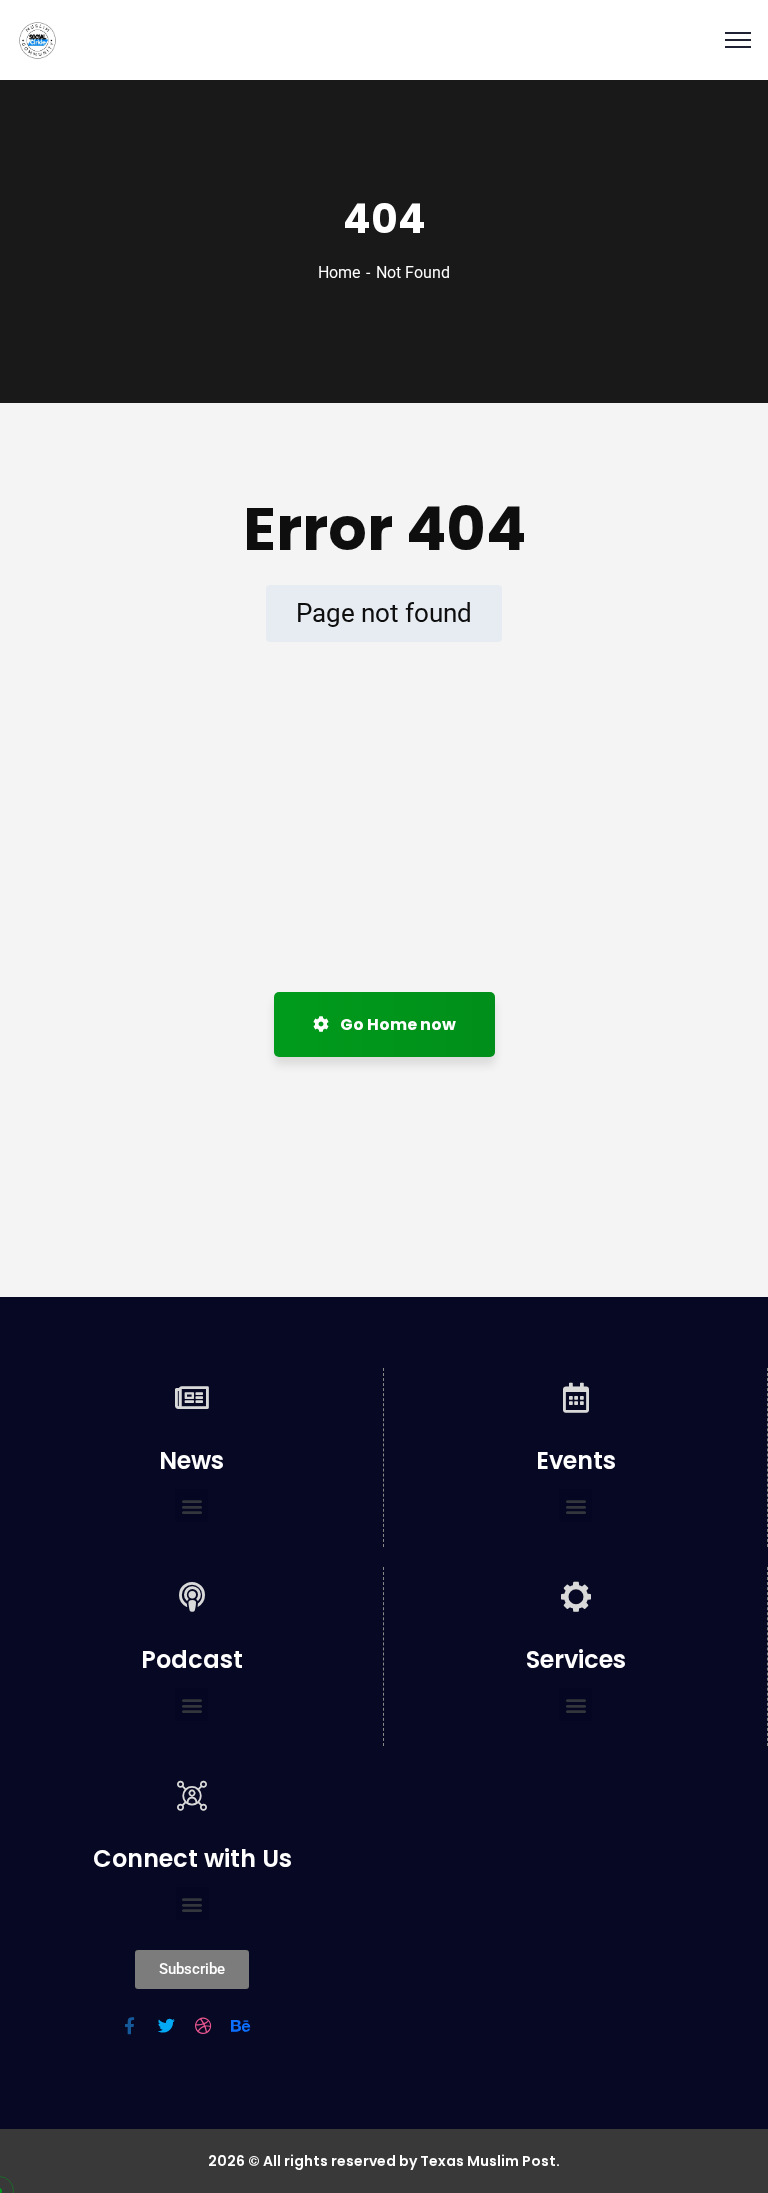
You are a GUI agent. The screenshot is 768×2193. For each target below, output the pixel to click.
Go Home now (396, 1024)
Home (339, 272)
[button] (191, 1505)
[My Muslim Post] (37, 40)
